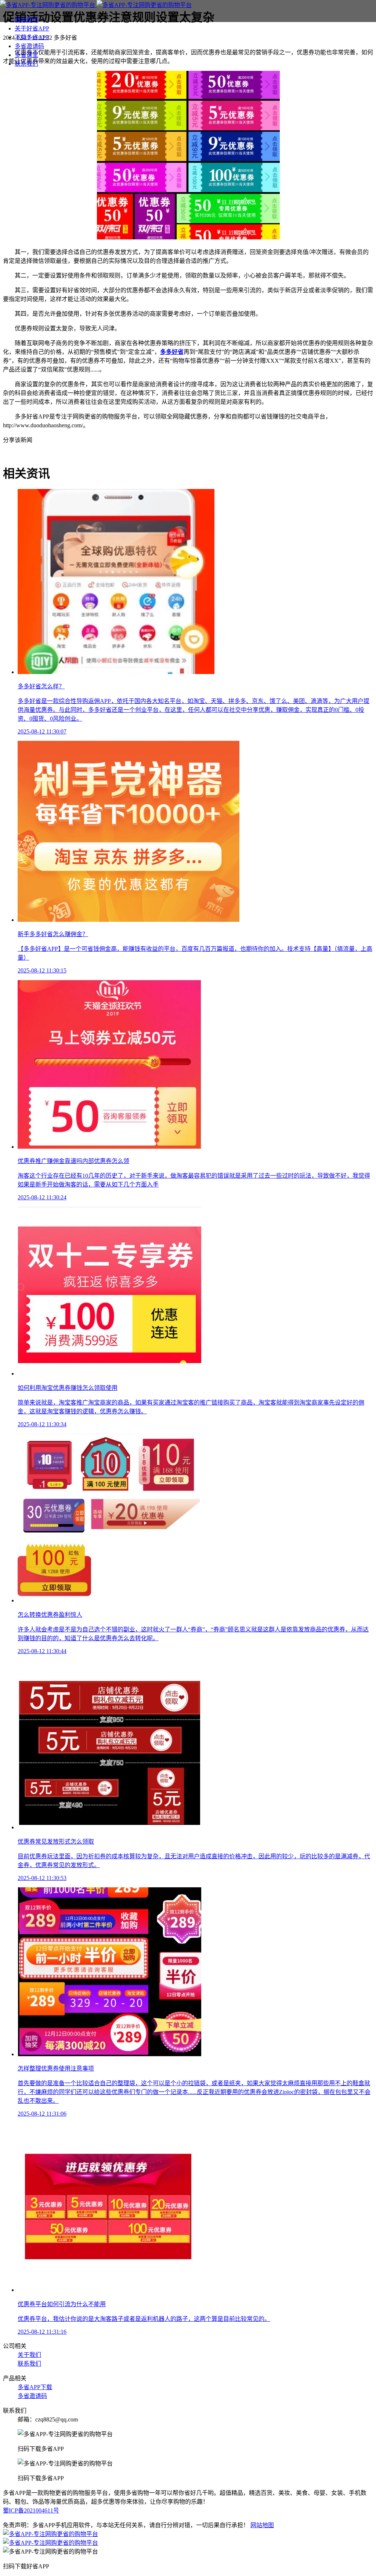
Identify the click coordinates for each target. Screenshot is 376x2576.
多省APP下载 (35, 2387)
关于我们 (29, 2355)
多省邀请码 (29, 46)
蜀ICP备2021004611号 (31, 2510)
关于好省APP (32, 28)
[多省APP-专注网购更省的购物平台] (96, 5)
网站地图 (262, 2525)
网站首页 (26, 20)
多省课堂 (26, 55)
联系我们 (26, 64)
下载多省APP (32, 37)
